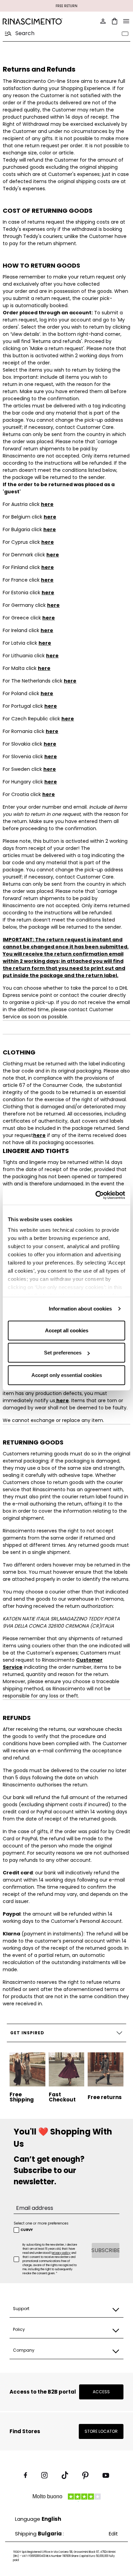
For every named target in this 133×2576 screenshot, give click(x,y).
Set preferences (63, 1353)
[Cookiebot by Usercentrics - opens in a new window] (96, 1195)
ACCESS (101, 2392)
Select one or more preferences (41, 2223)
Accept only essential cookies (67, 1375)
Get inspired (27, 2033)
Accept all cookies (67, 1330)
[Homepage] (33, 21)
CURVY (27, 2230)
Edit (113, 2534)
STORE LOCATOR (101, 2431)
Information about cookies (80, 1309)
